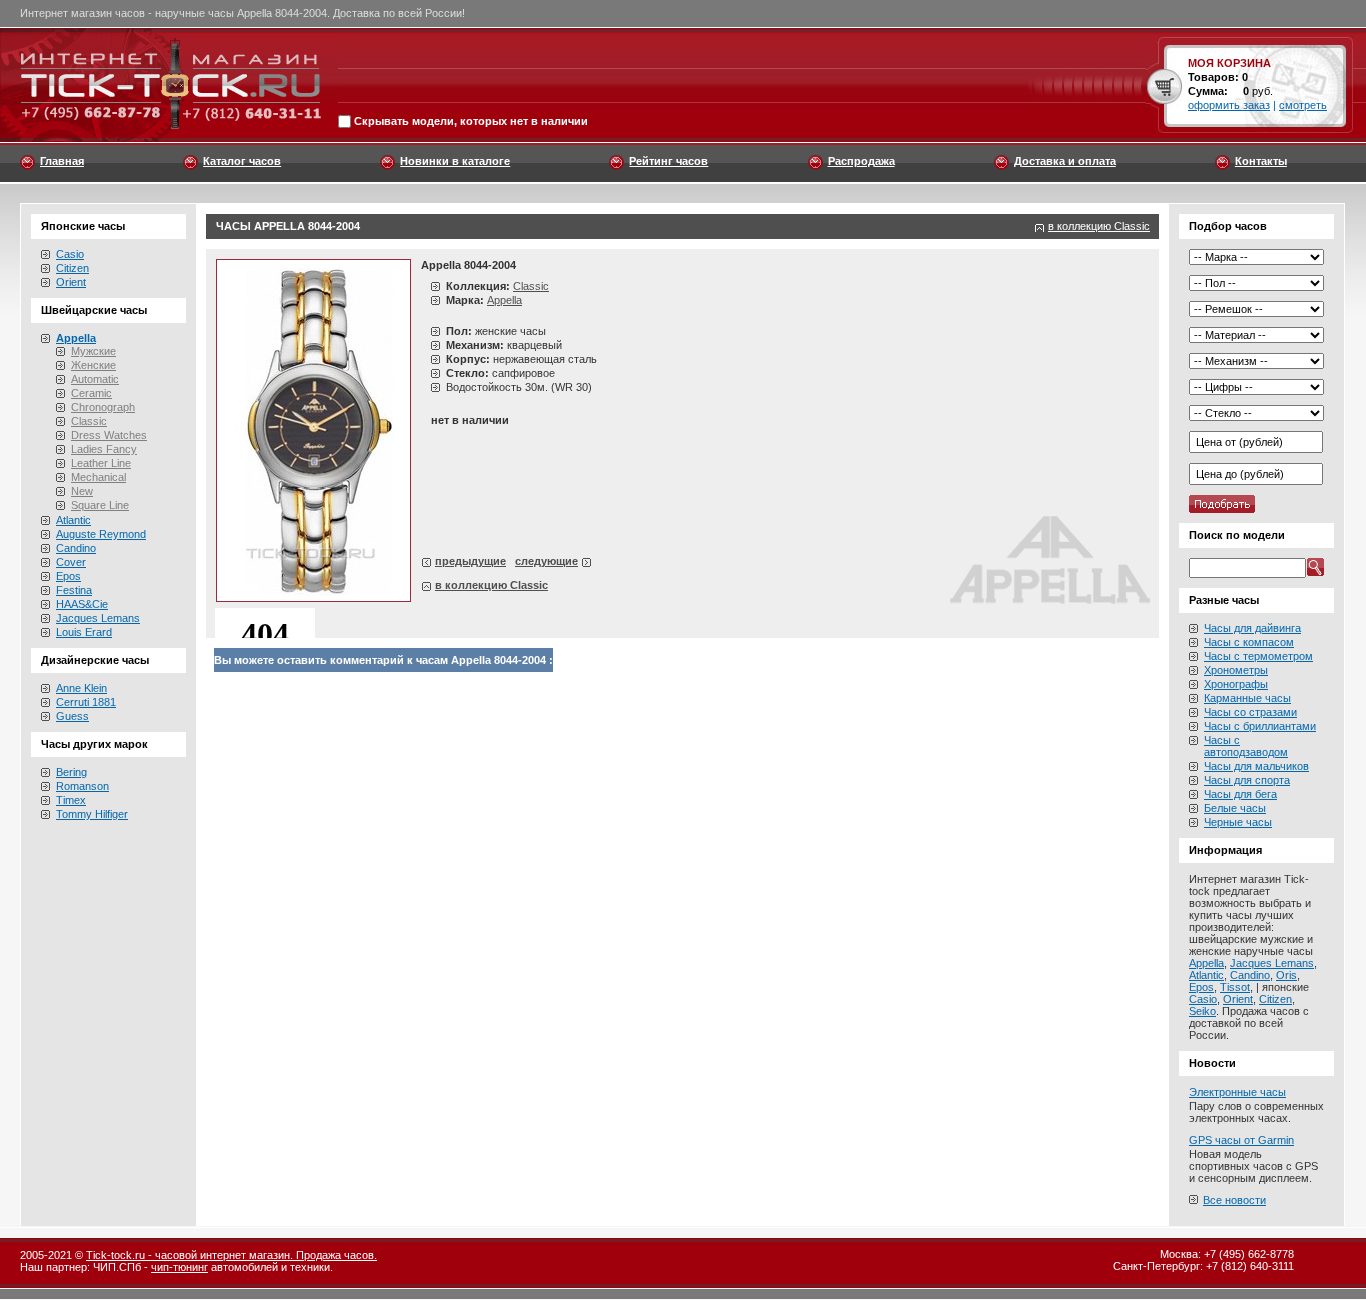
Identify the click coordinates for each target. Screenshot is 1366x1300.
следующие (546, 561)
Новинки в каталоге (455, 161)
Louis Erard (84, 632)
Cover (71, 562)
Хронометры (1236, 670)
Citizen (72, 268)
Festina (74, 590)
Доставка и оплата (1065, 161)
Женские (93, 365)
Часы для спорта (1247, 780)
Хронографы (1236, 684)
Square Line (100, 505)
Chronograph (103, 407)
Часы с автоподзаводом (1246, 746)
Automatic (95, 379)
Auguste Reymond (101, 534)
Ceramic (91, 393)
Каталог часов (242, 161)
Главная (62, 161)
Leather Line (101, 463)
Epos (68, 576)
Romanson (82, 786)
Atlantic (73, 520)
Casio (70, 254)
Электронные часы (1237, 1092)
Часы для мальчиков (1256, 766)
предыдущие (470, 561)
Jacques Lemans (98, 618)
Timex (71, 800)
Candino (76, 548)
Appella (504, 300)
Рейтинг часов (668, 161)
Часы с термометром (1258, 656)
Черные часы (1238, 822)
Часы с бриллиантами (1260, 726)
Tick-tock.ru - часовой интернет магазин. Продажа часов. (231, 1255)
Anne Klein (81, 688)
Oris (1286, 975)
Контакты (1261, 161)
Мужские (93, 351)
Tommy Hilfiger (92, 814)
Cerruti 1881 (86, 702)
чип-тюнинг (179, 1267)
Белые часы (1235, 808)
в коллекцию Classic (1099, 226)
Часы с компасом (1249, 642)
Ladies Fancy (104, 449)
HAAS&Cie (82, 604)
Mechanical (98, 477)
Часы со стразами (1250, 712)
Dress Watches (109, 435)
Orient (71, 282)
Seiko (1202, 1011)
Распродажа (861, 161)
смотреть (1303, 105)
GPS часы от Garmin (1241, 1140)
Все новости (1234, 1200)
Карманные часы (1247, 698)
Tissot (1235, 987)
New (82, 491)
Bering (71, 772)
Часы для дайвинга (1252, 628)
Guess (72, 716)
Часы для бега (1240, 794)
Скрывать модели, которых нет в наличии (471, 122)
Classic (89, 421)
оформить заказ (1229, 105)
